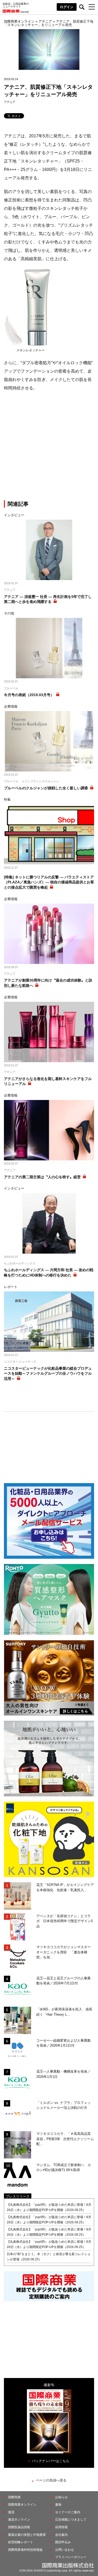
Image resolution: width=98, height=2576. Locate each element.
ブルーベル (11, 688)
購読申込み (63, 2542)
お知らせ (61, 2497)
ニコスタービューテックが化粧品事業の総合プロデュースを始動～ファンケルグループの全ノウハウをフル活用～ (48, 1373)
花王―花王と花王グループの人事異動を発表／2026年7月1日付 (64, 1981)
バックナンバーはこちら (51, 2461)
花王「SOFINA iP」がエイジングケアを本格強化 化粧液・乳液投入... (65, 1887)
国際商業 (14, 2497)
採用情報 (61, 2527)
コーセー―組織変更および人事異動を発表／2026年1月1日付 (64, 2043)
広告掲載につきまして (71, 2520)
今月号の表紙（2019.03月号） (29, 695)
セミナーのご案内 (68, 2512)
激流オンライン (19, 2520)
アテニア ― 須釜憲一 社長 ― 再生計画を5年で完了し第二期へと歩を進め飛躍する (48, 599)
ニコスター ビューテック (20, 1362)
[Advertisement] (49, 447)
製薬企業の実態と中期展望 (27, 2535)
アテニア (10, 102)
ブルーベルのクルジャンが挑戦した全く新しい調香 (46, 788)
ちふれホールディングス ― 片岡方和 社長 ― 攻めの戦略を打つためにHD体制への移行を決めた (49, 1273)
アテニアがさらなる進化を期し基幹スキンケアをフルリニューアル (48, 1081)
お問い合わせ (65, 2550)
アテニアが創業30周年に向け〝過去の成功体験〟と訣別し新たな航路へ (48, 983)
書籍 (58, 2505)
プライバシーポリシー (71, 2557)
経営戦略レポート (21, 2542)
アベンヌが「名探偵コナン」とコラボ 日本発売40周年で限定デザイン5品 (65, 1921)
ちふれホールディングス (20, 1263)
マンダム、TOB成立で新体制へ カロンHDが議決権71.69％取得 (64, 2168)
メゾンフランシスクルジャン (40, 781)
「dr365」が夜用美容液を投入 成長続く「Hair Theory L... (64, 2012)
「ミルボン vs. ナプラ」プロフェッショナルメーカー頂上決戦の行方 (64, 2105)
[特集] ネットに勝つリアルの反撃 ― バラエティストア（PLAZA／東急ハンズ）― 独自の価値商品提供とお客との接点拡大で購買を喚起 (49, 882)
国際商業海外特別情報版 (25, 2550)
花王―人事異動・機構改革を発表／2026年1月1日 (64, 2074)
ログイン (67, 7)
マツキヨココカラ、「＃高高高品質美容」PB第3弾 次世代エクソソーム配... (65, 2139)
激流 (11, 2512)
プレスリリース (18, 2196)
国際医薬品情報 (19, 2527)
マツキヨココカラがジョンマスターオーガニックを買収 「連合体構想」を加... (64, 1952)
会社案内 (61, 2535)
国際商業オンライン (22, 2505)
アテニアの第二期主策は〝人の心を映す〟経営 (42, 1177)
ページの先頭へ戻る (51, 2480)
